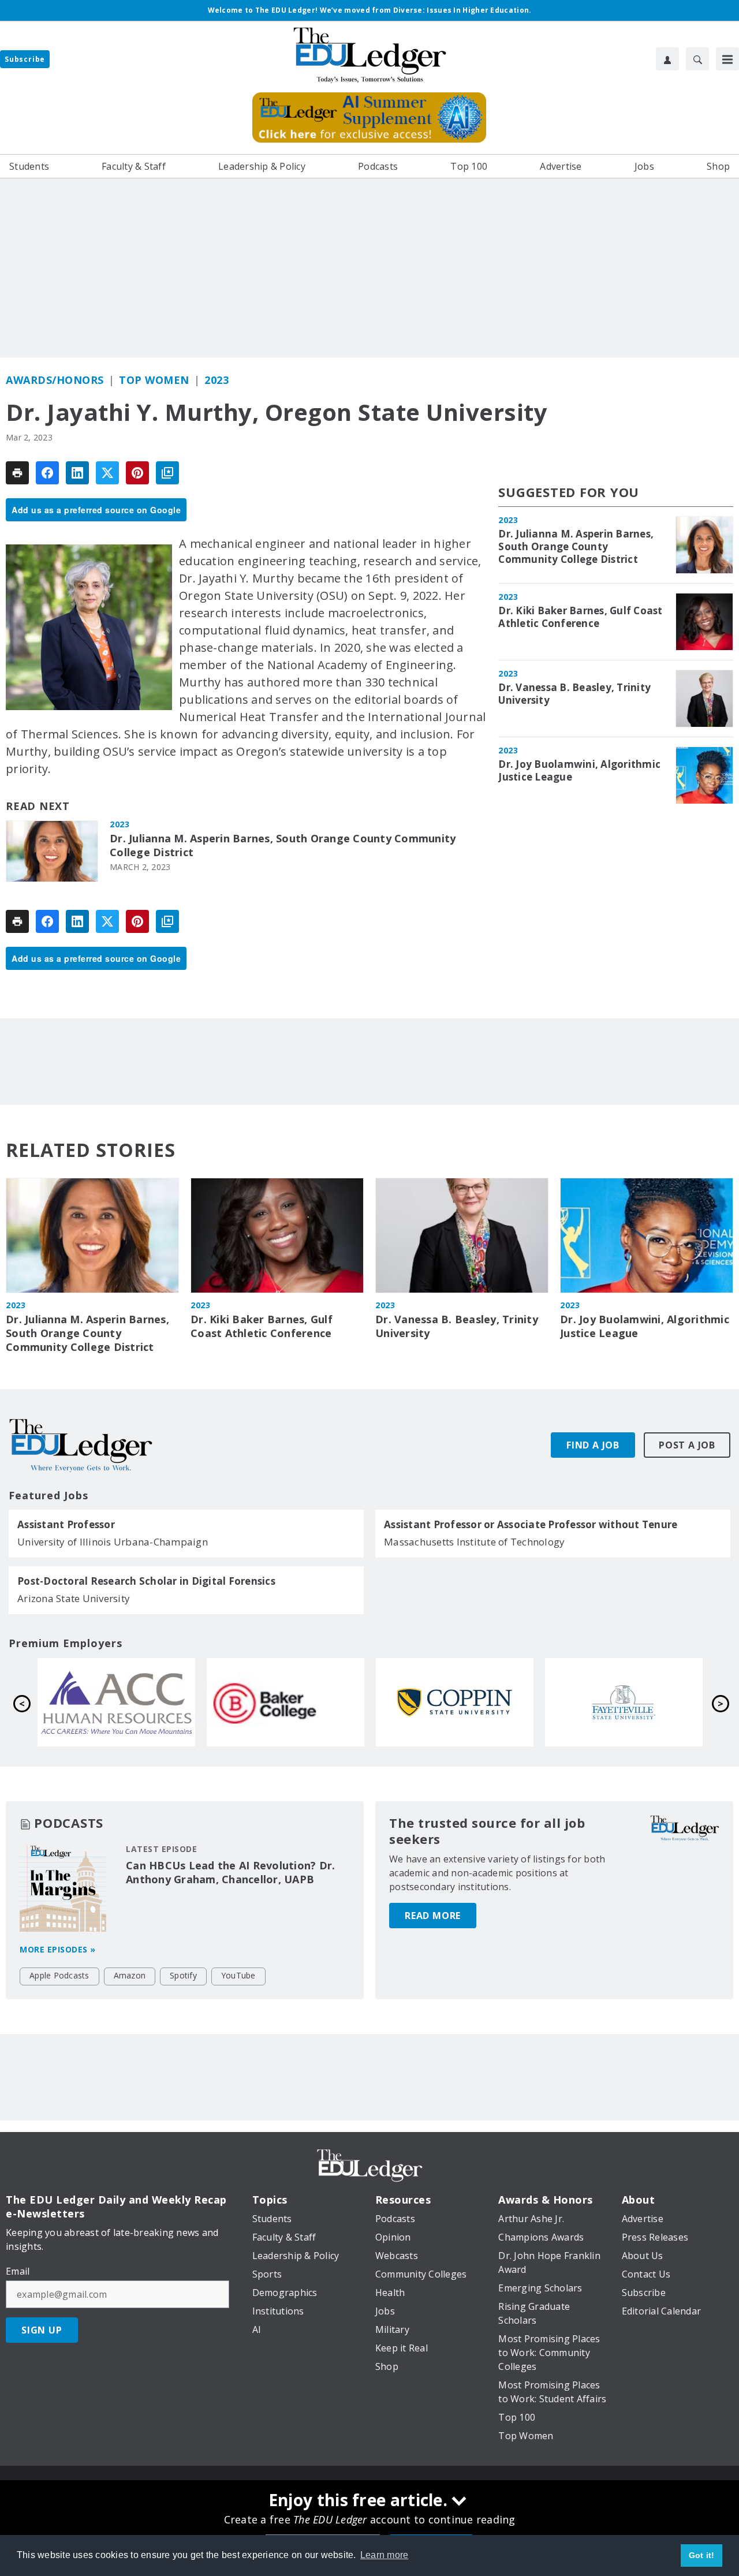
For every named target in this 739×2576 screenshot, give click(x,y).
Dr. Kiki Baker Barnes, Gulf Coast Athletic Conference (580, 617)
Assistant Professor (66, 1525)
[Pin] (137, 473)
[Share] (47, 473)
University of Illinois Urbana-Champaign (113, 1542)
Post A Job (687, 1445)
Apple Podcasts (59, 1975)
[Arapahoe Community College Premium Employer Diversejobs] (455, 1703)
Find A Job (593, 1445)
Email (18, 2271)
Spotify (183, 1975)
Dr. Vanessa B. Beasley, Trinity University (574, 694)
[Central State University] (286, 1703)
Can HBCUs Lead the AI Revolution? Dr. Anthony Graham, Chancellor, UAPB (230, 1872)
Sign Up (42, 2330)
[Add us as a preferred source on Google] (167, 473)
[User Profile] (667, 59)
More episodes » (58, 1949)
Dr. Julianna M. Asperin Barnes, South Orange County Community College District (283, 845)
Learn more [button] (385, 2555)
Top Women (154, 380)
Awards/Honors (55, 380)
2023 (217, 380)
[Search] (697, 59)
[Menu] (727, 59)
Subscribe (25, 59)
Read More (433, 1916)
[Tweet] (107, 473)
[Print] (17, 473)
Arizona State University (74, 1598)
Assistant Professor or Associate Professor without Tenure (531, 1525)
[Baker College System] (624, 1703)
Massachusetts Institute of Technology (474, 1542)
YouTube (238, 1975)
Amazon (130, 1975)
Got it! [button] (702, 2555)
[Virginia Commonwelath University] (117, 1703)
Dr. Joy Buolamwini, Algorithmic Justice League (579, 771)
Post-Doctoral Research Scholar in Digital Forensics (146, 1581)
